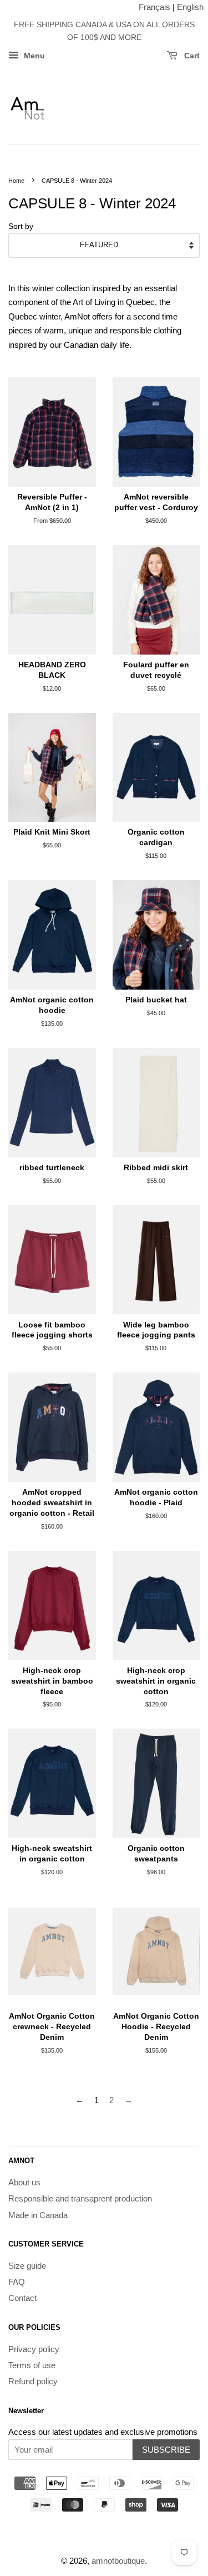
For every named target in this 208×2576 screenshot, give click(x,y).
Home (16, 181)
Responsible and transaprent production (80, 2198)
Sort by (21, 226)
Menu (33, 56)
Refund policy (33, 2381)
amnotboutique (118, 2561)
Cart (191, 56)
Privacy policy (34, 2349)
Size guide (27, 2266)
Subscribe (166, 2450)
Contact (22, 2298)
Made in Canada (38, 2215)
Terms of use (32, 2365)
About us (24, 2182)
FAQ (17, 2282)
